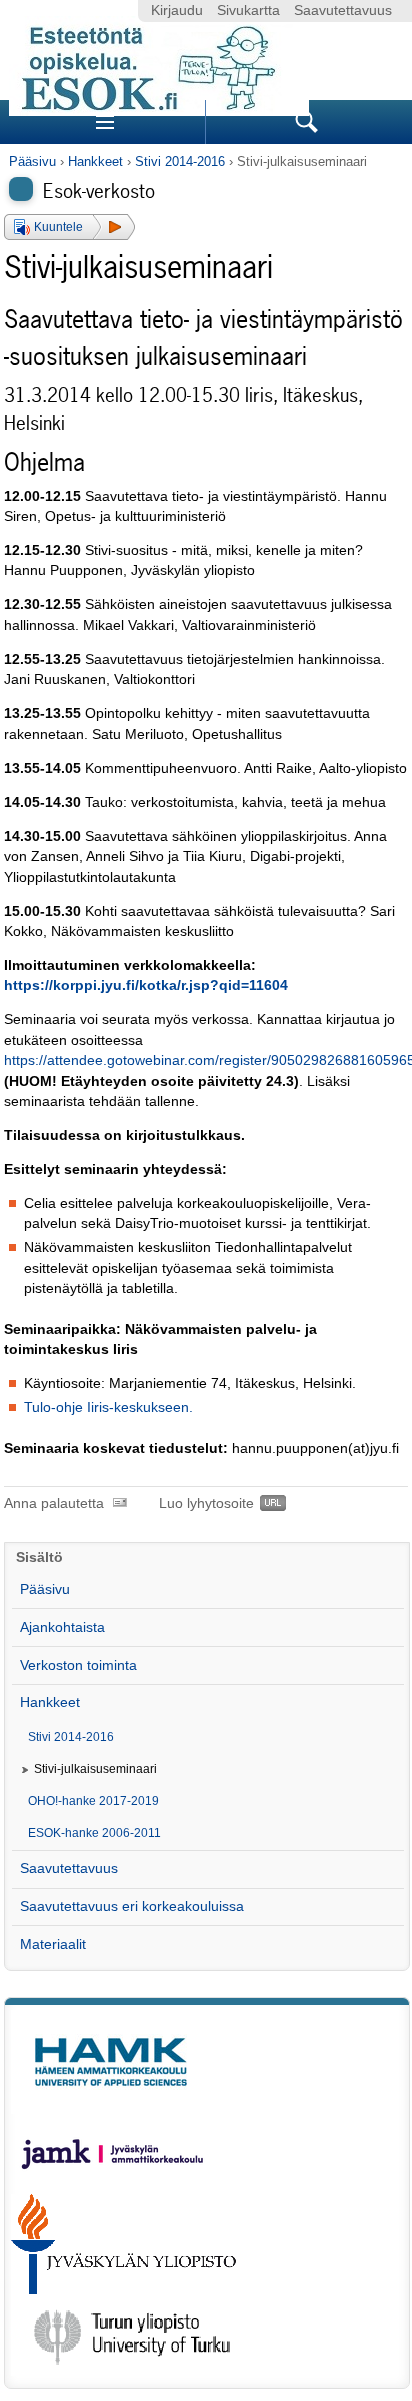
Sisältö (39, 1557)
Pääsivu (32, 161)
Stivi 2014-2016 (180, 161)
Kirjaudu (177, 10)
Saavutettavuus (343, 10)
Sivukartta (248, 10)
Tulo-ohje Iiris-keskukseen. (108, 1407)
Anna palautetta (54, 1503)
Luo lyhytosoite (206, 1503)
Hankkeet (95, 161)
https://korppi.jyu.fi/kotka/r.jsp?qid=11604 (146, 985)
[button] (69, 227)
